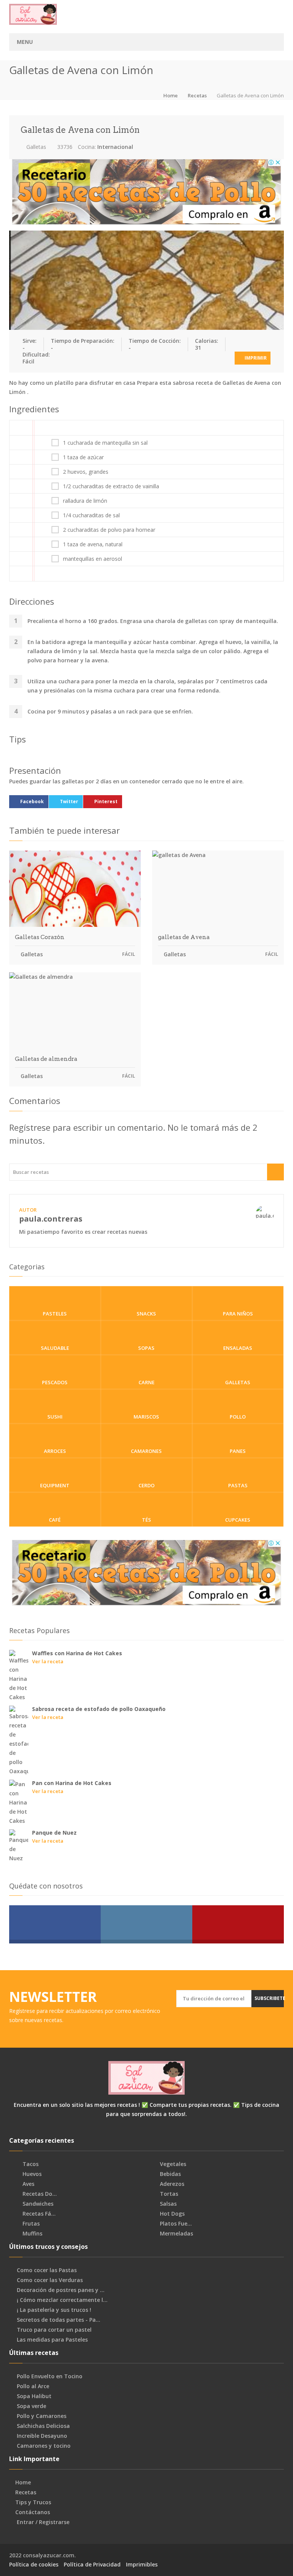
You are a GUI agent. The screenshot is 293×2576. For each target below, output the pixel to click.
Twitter (69, 801)
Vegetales (172, 2164)
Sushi (55, 1417)
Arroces (55, 1451)
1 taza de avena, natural (93, 544)
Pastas (238, 1485)
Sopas (146, 1348)
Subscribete (269, 1998)
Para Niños (238, 1314)
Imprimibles (142, 2564)
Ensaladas (238, 1348)
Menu (25, 42)
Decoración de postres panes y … (61, 2290)
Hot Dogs (171, 2214)
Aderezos (171, 2184)
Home (171, 95)
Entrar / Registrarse (43, 2522)
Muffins (32, 2234)
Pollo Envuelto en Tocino (50, 2376)
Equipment (55, 1485)
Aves (28, 2184)
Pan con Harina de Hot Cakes (72, 1783)
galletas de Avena (184, 937)
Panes (238, 1451)
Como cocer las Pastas (47, 2270)
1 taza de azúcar (83, 457)
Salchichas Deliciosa (43, 2426)
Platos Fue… (175, 2224)
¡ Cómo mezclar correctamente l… (62, 2300)
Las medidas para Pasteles (52, 2340)
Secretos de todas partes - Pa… (59, 2320)
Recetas (197, 95)
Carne (146, 1382)
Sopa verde (31, 2406)
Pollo (238, 1417)
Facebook (32, 801)
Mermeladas (176, 2234)
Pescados (55, 1382)
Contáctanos (33, 2512)
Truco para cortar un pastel (54, 2330)
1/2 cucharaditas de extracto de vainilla (111, 486)
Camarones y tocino (44, 2446)
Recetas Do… (39, 2194)
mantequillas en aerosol (93, 559)
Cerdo (146, 1485)
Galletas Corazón (40, 937)
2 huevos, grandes (86, 472)
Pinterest (106, 801)
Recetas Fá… (38, 2214)
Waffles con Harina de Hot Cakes (77, 1653)
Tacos (30, 2164)
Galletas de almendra (46, 1059)
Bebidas (170, 2174)
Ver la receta (48, 1661)
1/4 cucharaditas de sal (91, 515)
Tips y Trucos (33, 2502)
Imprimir (255, 358)
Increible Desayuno (42, 2436)
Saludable (55, 1348)
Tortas (168, 2194)
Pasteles (55, 1314)
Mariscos (146, 1417)
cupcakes (238, 1520)
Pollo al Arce (33, 2386)
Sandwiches (37, 2204)
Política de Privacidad (92, 2564)
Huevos (31, 2174)
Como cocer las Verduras (50, 2280)
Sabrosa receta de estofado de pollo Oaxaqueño (99, 1709)
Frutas (30, 2224)
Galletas (35, 147)
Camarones (146, 1451)
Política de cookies (34, 2564)
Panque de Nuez (54, 1833)
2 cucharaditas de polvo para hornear (109, 530)
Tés (146, 1520)
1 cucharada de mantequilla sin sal (105, 443)
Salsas (167, 2204)
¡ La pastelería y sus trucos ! (54, 2310)
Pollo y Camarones (42, 2416)
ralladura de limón (85, 501)
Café (55, 1520)
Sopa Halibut (34, 2396)
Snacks (146, 1314)
